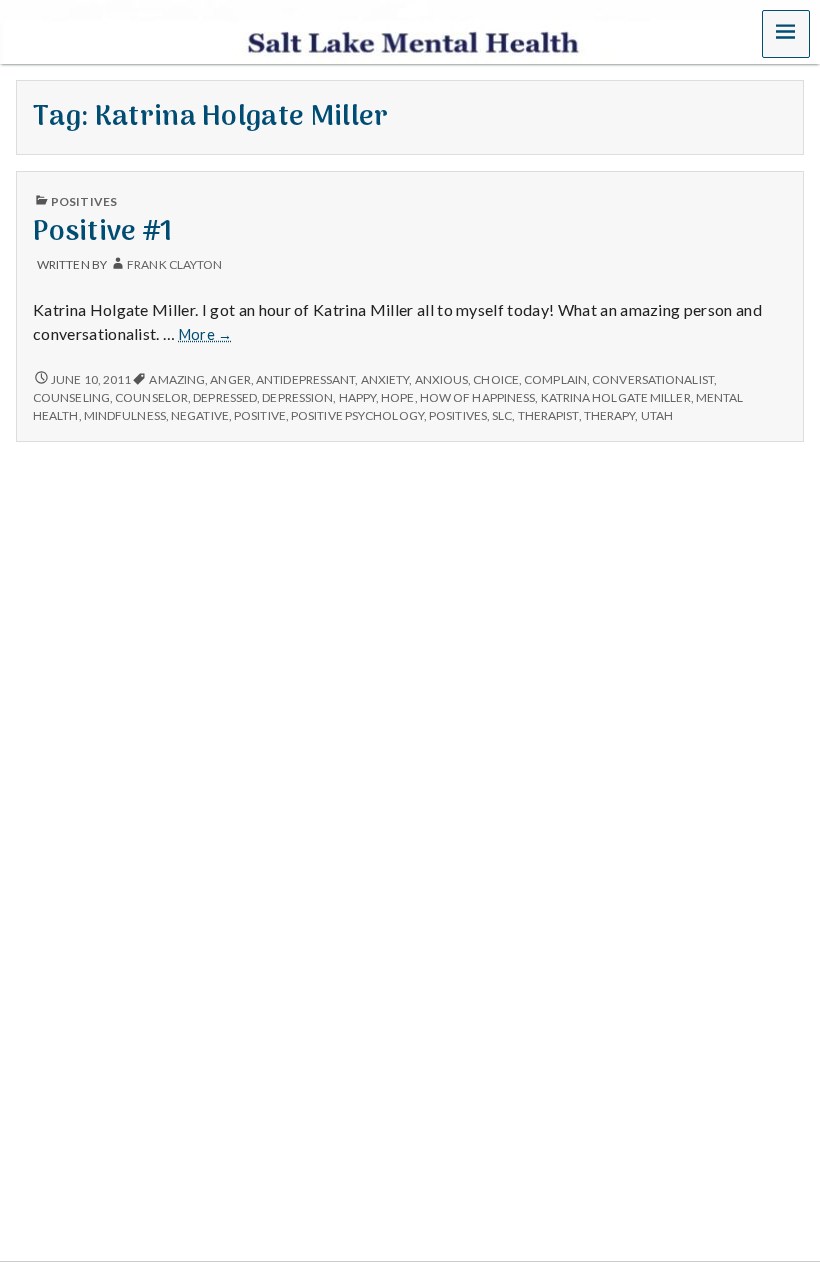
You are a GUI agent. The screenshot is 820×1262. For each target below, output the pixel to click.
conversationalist (653, 379)
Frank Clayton (174, 264)
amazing (177, 379)
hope (397, 397)
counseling (71, 397)
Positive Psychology (357, 415)
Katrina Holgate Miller (616, 397)
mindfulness (125, 415)
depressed (225, 397)
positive (260, 415)
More (206, 335)
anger (230, 379)
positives (458, 415)
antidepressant (305, 379)
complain (555, 379)
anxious (442, 379)
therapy (610, 415)
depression (297, 397)
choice (496, 379)
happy (357, 397)
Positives (84, 201)
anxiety (385, 379)
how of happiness (478, 397)
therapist (548, 415)
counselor (151, 397)
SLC (502, 415)
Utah (657, 415)
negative (200, 415)
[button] (786, 34)
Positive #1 (103, 232)
